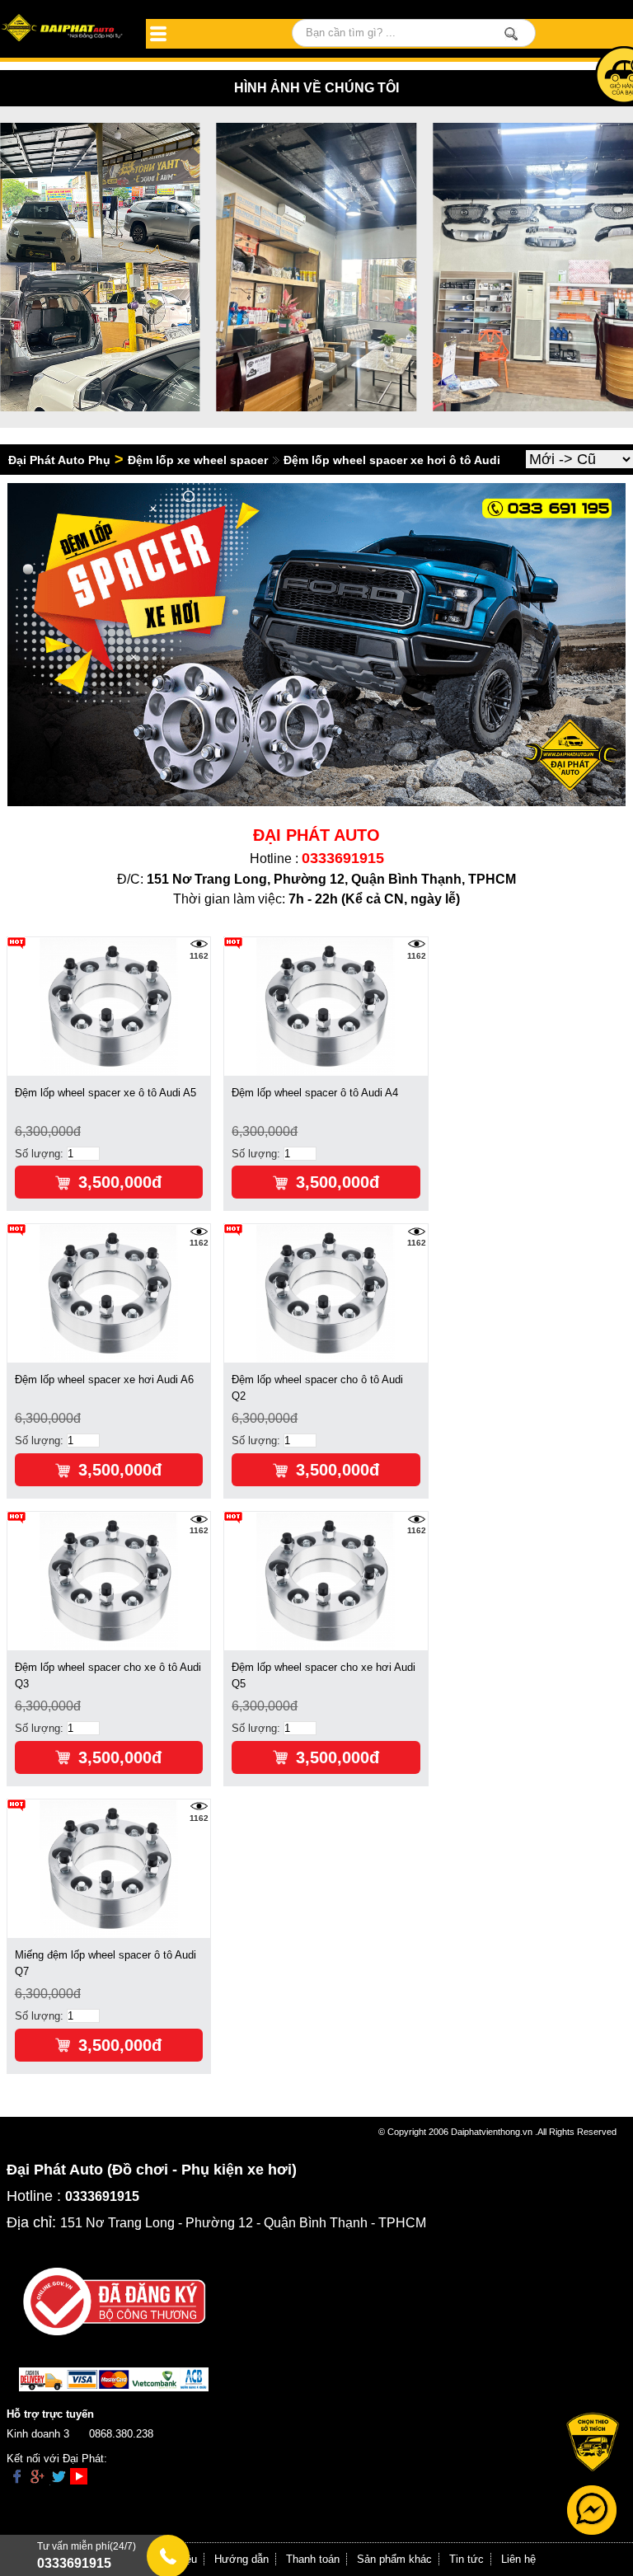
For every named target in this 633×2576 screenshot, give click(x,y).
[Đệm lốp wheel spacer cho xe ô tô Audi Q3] (109, 1581)
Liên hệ (518, 2559)
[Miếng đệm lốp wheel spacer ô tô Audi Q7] (109, 1868)
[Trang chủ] (63, 29)
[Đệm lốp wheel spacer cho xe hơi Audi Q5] (326, 1581)
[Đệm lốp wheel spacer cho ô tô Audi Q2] (326, 1293)
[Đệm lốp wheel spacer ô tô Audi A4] (326, 1005)
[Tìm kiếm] (511, 34)
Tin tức (467, 2559)
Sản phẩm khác (394, 2559)
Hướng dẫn (241, 2559)
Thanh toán (313, 2559)
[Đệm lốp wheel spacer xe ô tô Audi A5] (109, 1005)
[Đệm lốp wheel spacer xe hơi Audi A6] (109, 1293)
